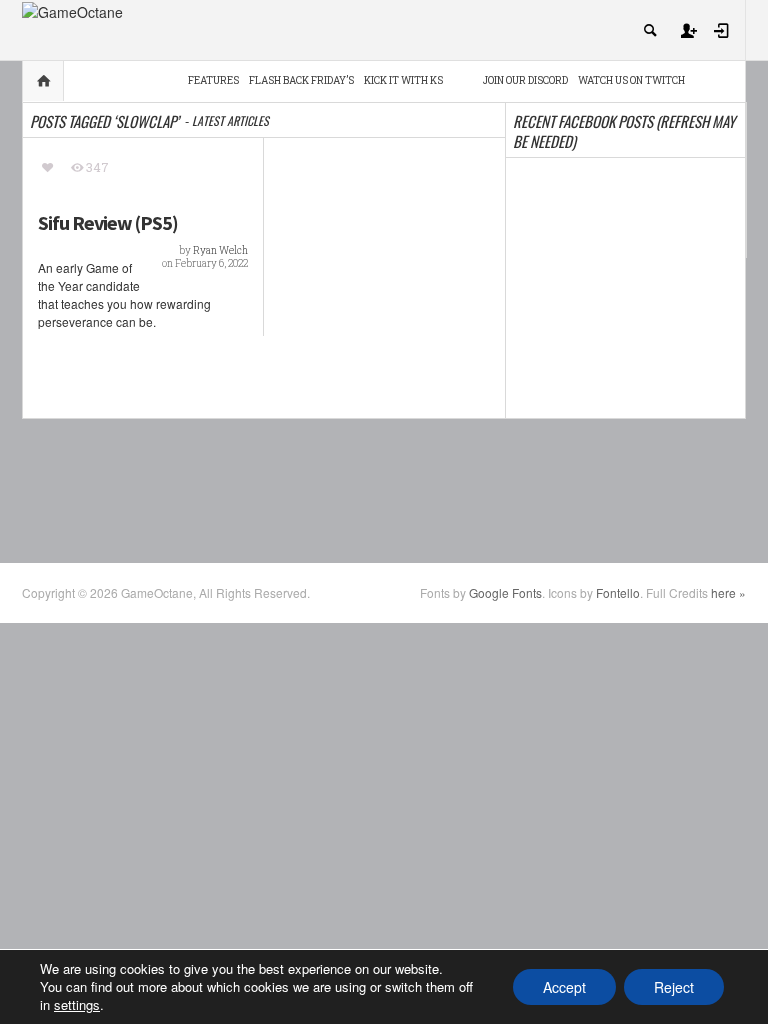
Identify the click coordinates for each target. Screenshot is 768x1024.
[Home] (72, 10)
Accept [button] (564, 987)
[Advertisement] (386, 489)
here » (728, 592)
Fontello (618, 592)
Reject (674, 987)
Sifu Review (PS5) (108, 223)
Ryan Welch (220, 250)
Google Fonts (505, 592)
